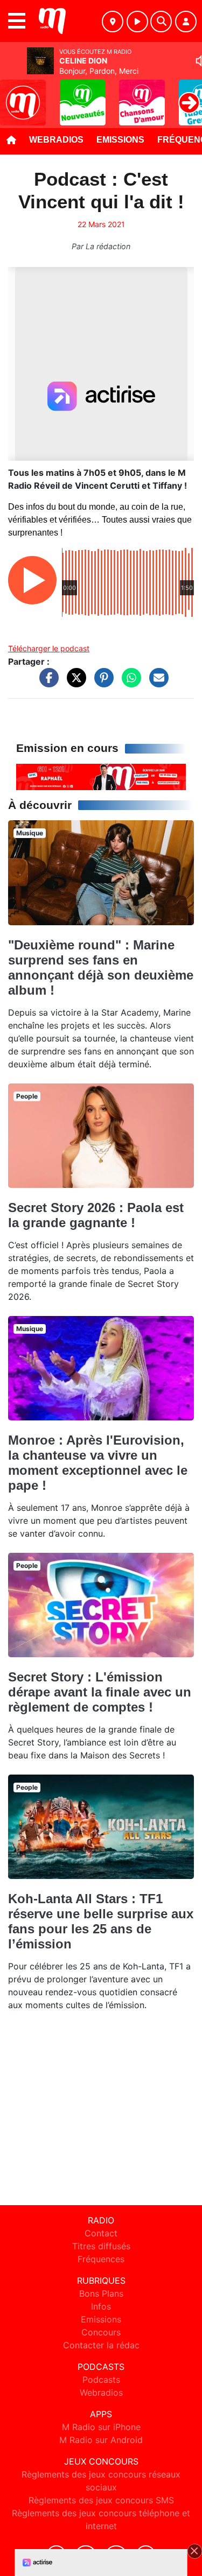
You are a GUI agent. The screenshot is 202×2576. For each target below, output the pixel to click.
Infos (101, 2306)
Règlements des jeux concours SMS (101, 2500)
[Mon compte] (186, 22)
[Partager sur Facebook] (46, 683)
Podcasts (101, 2380)
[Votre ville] (113, 22)
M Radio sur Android (101, 2440)
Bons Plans (101, 2293)
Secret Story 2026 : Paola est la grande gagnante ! (96, 1215)
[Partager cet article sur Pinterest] (101, 683)
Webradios (56, 140)
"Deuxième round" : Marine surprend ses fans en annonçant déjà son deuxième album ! (101, 967)
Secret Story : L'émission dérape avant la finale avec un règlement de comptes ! (100, 1692)
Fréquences (101, 2259)
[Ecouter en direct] (137, 22)
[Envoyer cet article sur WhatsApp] (129, 683)
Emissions (120, 140)
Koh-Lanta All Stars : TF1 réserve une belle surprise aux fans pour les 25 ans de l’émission (101, 1921)
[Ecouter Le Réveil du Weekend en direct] (101, 776)
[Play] (14, 95)
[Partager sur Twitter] (74, 683)
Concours (101, 2332)
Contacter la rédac (101, 2345)
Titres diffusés (101, 2246)
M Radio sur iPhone (101, 2427)
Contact (101, 2233)
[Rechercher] (161, 22)
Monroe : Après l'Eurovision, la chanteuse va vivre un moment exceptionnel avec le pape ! (98, 1463)
